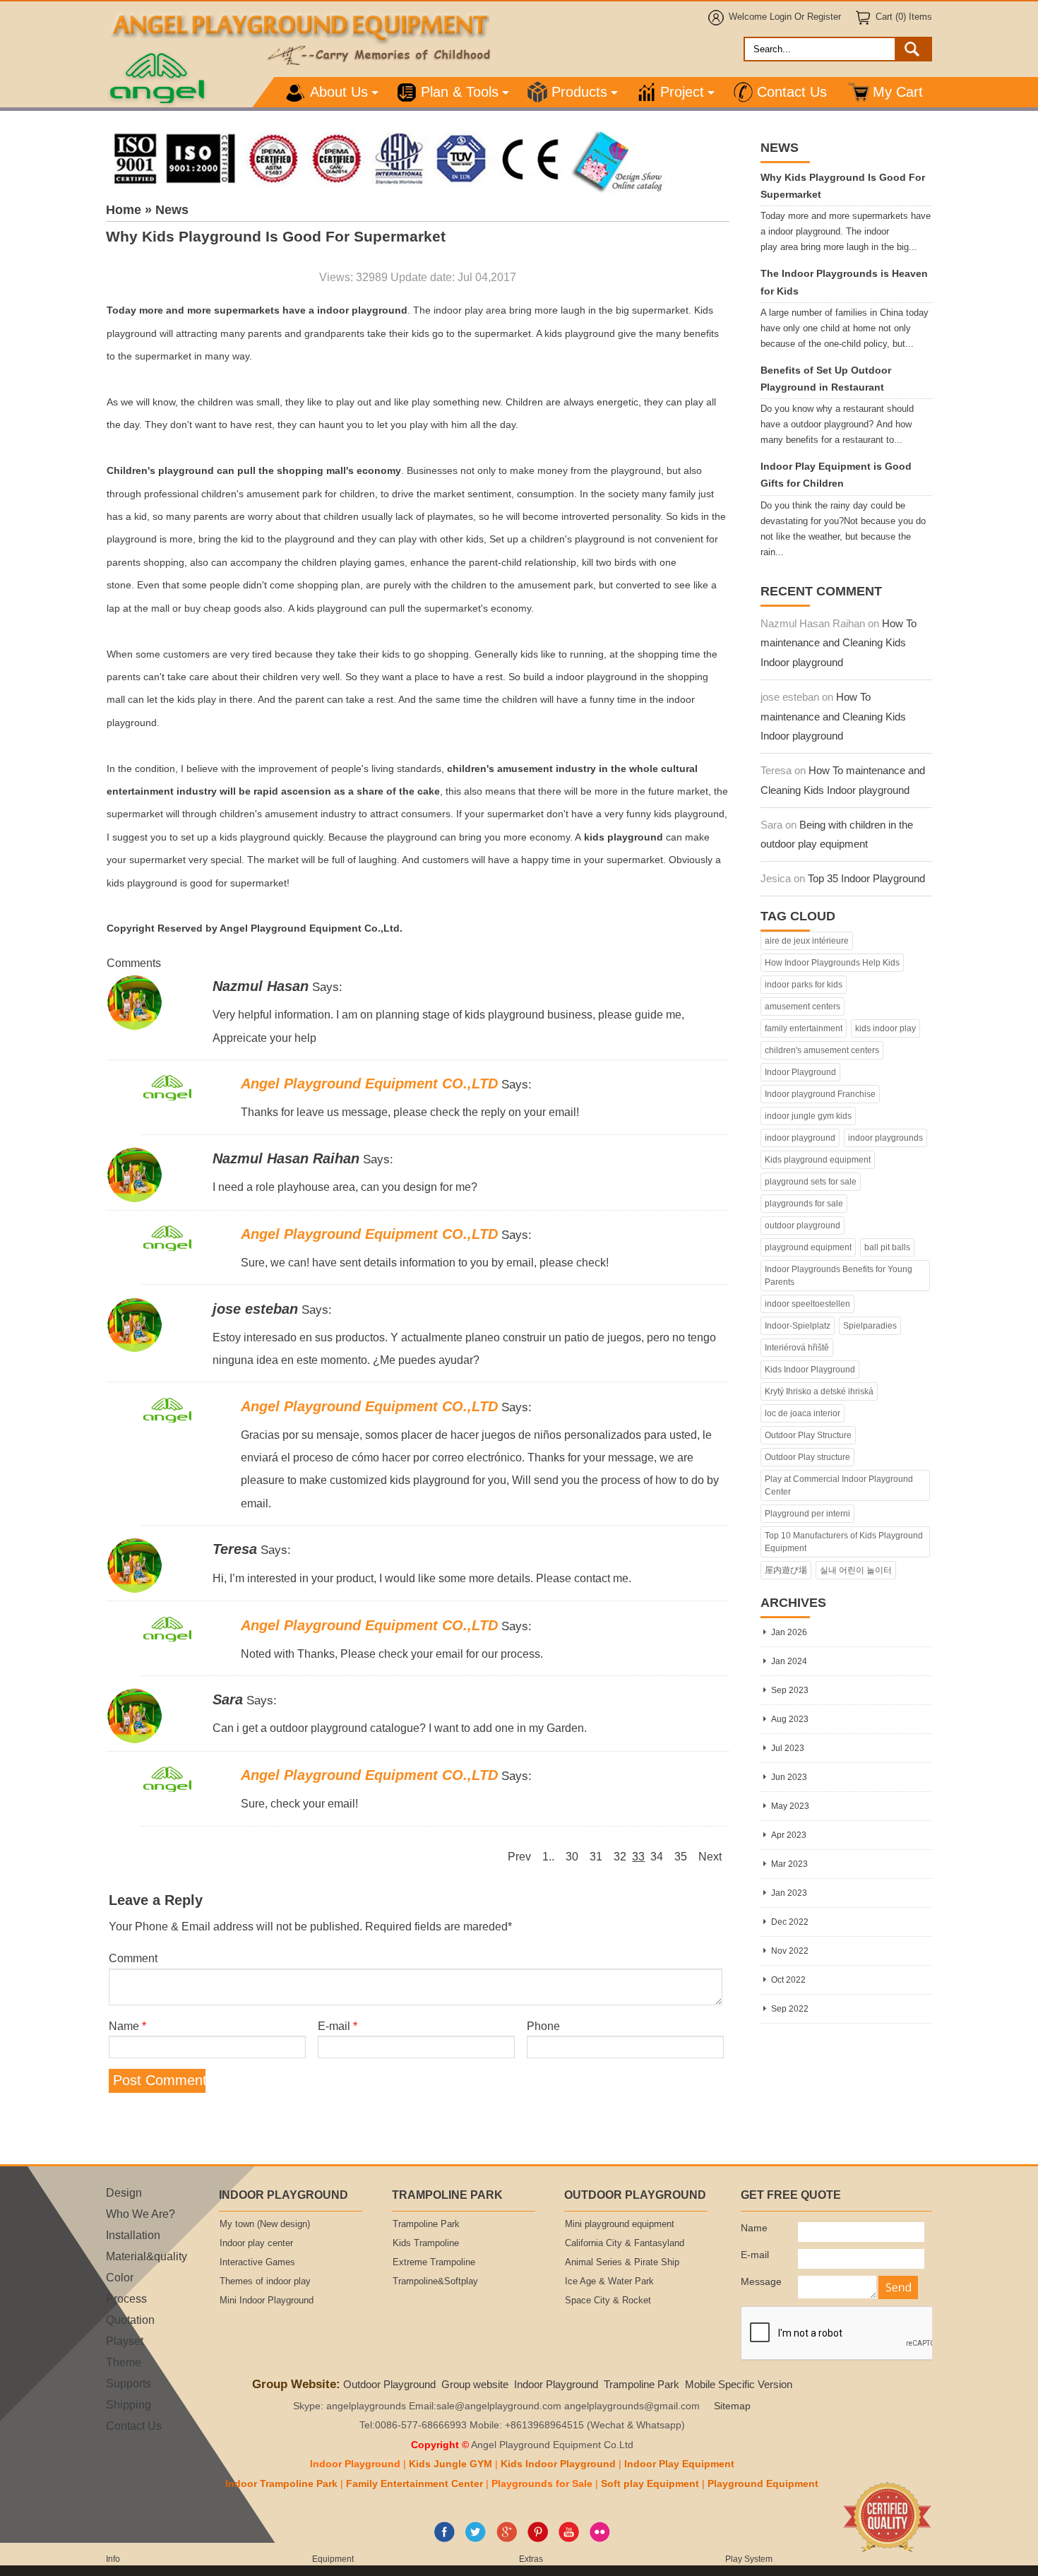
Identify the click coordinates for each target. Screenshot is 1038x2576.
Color (120, 2277)
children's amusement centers (822, 1050)
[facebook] (445, 2539)
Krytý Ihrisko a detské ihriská (819, 1391)
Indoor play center (256, 2243)
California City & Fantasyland (625, 2243)
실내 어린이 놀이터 (856, 1570)
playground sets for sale (811, 1182)
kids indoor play (885, 1028)
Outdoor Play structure (807, 1457)
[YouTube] (569, 2539)
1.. (548, 1856)
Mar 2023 (789, 1864)
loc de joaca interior (803, 1413)
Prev (519, 1856)
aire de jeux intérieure (807, 941)
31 (596, 1856)
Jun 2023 (789, 1777)
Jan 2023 (789, 1893)
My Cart (898, 92)
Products (579, 92)
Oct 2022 (788, 1980)
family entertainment (804, 1028)
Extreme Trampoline (434, 2262)
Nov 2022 (790, 1951)
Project (682, 92)
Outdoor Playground (389, 2384)
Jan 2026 (789, 1632)
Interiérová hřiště (797, 1348)
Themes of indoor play (265, 2281)
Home (124, 210)
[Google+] (507, 2539)
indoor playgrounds (885, 1138)
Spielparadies (870, 1326)
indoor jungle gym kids (808, 1116)
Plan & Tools (460, 92)
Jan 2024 (789, 1661)
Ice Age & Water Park (609, 2281)
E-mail (338, 2026)
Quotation (130, 2320)
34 (657, 1856)
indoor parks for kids (804, 985)
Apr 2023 (789, 1835)
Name (127, 2026)
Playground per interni (807, 1514)
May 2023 (790, 1806)
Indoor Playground (800, 1072)
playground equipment (808, 1247)
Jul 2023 (788, 1748)
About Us (339, 92)
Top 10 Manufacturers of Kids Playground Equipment (844, 1542)
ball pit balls (887, 1247)
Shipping (129, 2404)
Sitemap (732, 2406)
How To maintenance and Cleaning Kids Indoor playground (839, 643)
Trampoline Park (426, 2224)
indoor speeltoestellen (807, 1304)
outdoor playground (803, 1225)
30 (572, 1856)
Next (710, 1856)
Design (124, 2192)
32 (620, 1856)
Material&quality (147, 2256)
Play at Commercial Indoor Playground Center (839, 1485)
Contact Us (792, 92)
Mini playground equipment (620, 2224)
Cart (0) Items (904, 17)
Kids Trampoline (426, 2243)
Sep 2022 (790, 2009)
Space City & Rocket (608, 2301)
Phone (543, 2026)
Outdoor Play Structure (808, 1435)
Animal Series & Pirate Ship (622, 2262)
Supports (129, 2383)
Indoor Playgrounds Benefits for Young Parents (839, 1276)
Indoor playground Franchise (820, 1094)
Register (824, 17)
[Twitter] (476, 2539)
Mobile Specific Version (739, 2384)
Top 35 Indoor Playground (866, 878)
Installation (133, 2235)
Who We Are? (141, 2214)
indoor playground (800, 1138)
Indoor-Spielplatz (798, 1326)
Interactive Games (257, 2262)
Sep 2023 (790, 1690)
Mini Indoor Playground (267, 2301)
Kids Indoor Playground (810, 1370)
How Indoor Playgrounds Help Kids (832, 963)
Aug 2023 (790, 1719)
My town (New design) (265, 2224)
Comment (133, 1958)
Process (126, 2298)
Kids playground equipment (818, 1160)
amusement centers (803, 1007)
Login (781, 17)
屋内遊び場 (786, 1570)
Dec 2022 (790, 1922)
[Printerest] (538, 2539)
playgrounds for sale (804, 1204)
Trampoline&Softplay (435, 2281)
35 (681, 1856)
